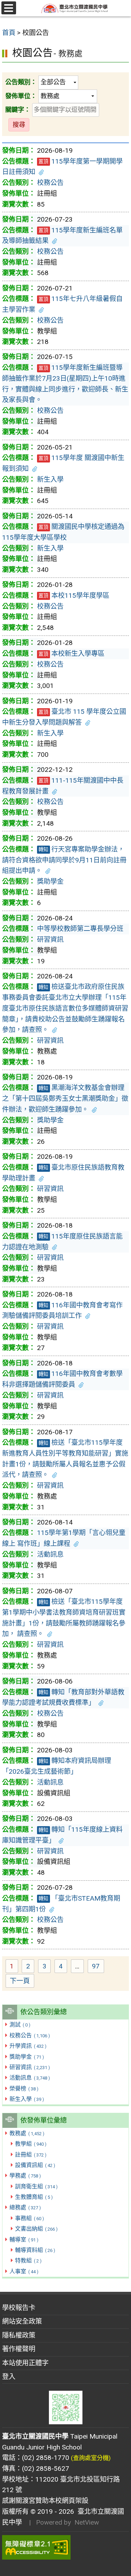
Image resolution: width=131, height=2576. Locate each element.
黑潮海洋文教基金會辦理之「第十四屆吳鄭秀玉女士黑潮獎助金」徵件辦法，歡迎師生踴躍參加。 (65, 1098)
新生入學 (27, 2099)
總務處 (25, 2207)
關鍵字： (18, 110)
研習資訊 (30, 2067)
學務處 (25, 2176)
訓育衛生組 (36, 2186)
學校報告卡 (19, 2308)
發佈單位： (21, 96)
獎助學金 (27, 2057)
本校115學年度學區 (74, 595)
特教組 (28, 2261)
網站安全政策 (22, 2321)
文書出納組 (36, 2229)
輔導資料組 (35, 2250)
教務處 (27, 2133)
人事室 (24, 2271)
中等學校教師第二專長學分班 (80, 929)
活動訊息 (30, 2078)
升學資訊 (28, 2046)
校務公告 (30, 2035)
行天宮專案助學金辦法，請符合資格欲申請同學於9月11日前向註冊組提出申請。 (64, 860)
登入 (9, 2377)
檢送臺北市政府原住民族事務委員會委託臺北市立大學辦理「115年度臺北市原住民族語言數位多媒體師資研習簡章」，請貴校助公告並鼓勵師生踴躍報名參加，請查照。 (65, 1008)
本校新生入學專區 (71, 654)
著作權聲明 (19, 2349)
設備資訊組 (35, 2165)
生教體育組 (34, 2197)
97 (98, 1967)
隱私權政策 (19, 2335)
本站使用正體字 (25, 2363)
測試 (20, 2025)
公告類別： (21, 82)
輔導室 (24, 2240)
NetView (87, 2522)
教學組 (31, 2144)
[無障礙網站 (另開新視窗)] (65, 2547)
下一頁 (20, 1981)
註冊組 (31, 2155)
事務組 (29, 2218)
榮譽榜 (24, 2089)
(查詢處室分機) (91, 2458)
